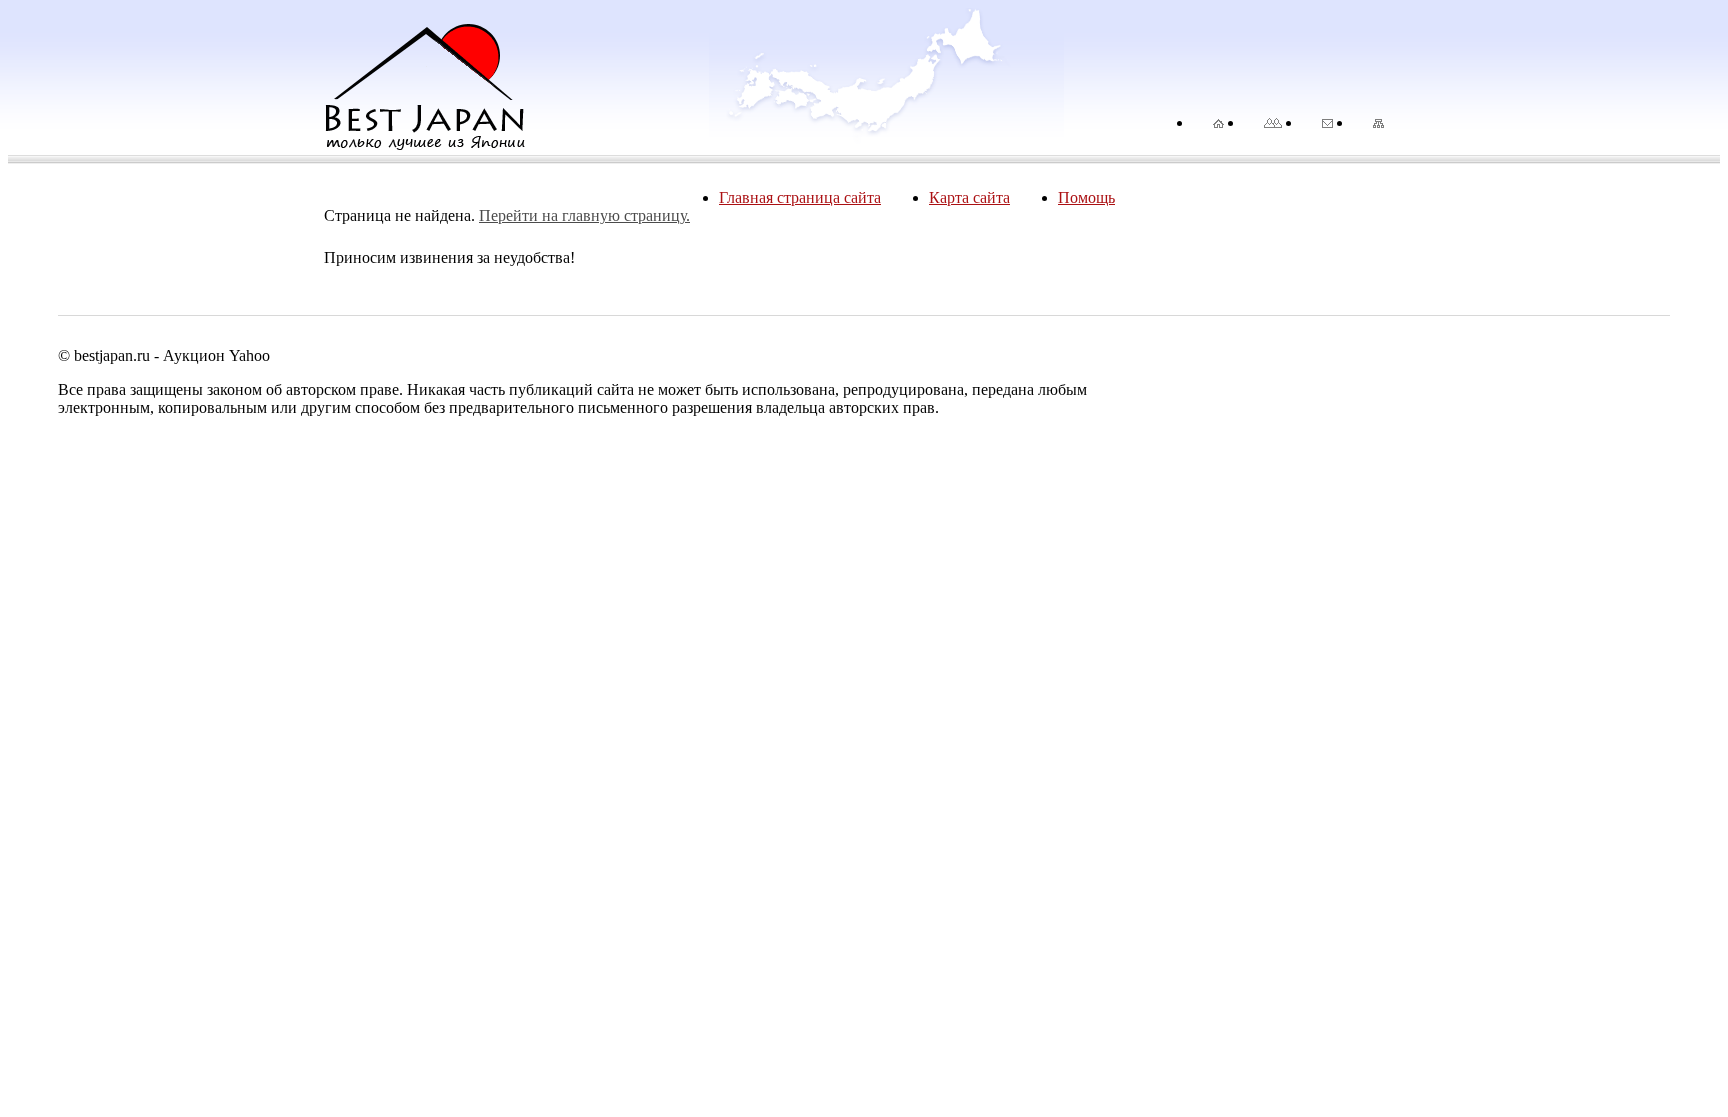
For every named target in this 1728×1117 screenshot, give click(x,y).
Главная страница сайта (800, 197)
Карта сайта (969, 197)
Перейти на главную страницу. (584, 215)
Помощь (1086, 197)
